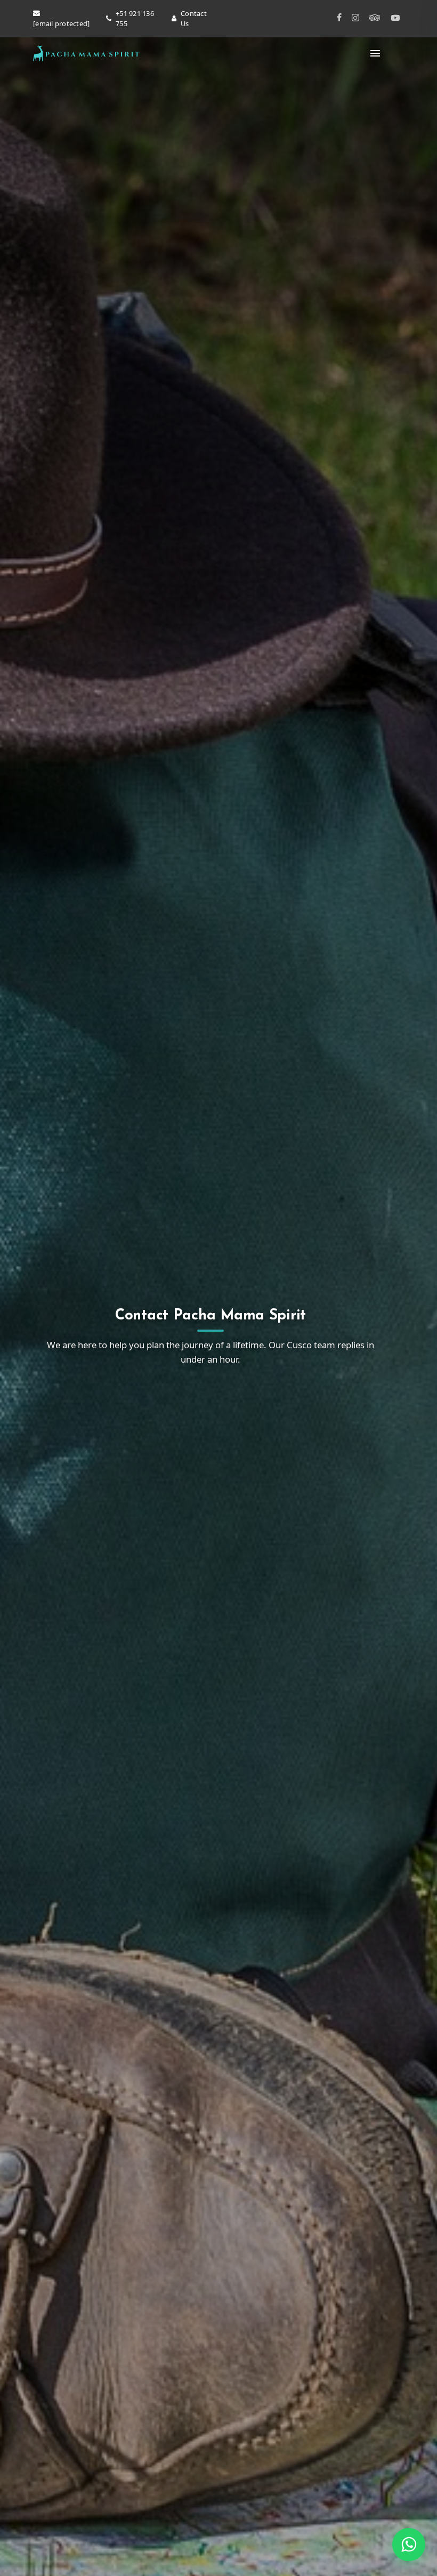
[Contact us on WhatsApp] (409, 2545)
